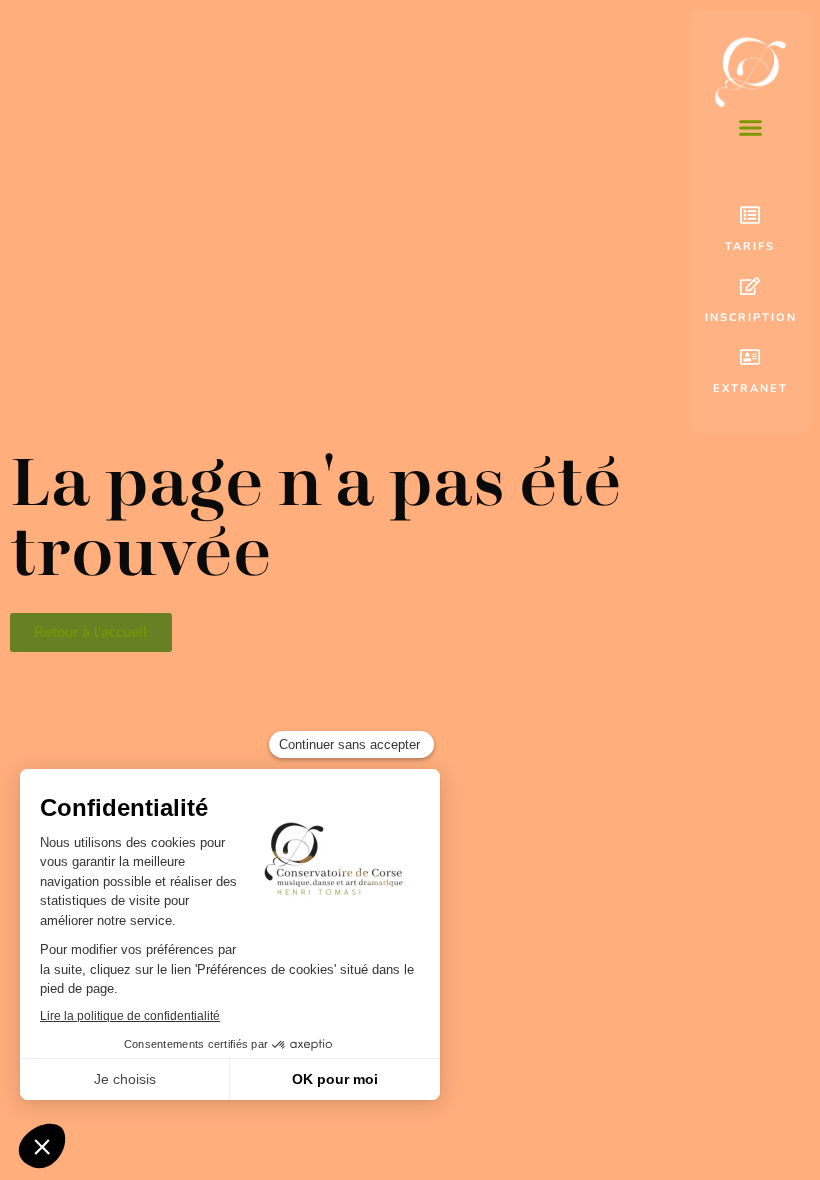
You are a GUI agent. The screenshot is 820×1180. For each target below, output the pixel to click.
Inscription (751, 317)
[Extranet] (750, 357)
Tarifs (750, 246)
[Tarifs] (750, 215)
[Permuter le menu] (750, 127)
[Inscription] (750, 286)
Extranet (750, 388)
